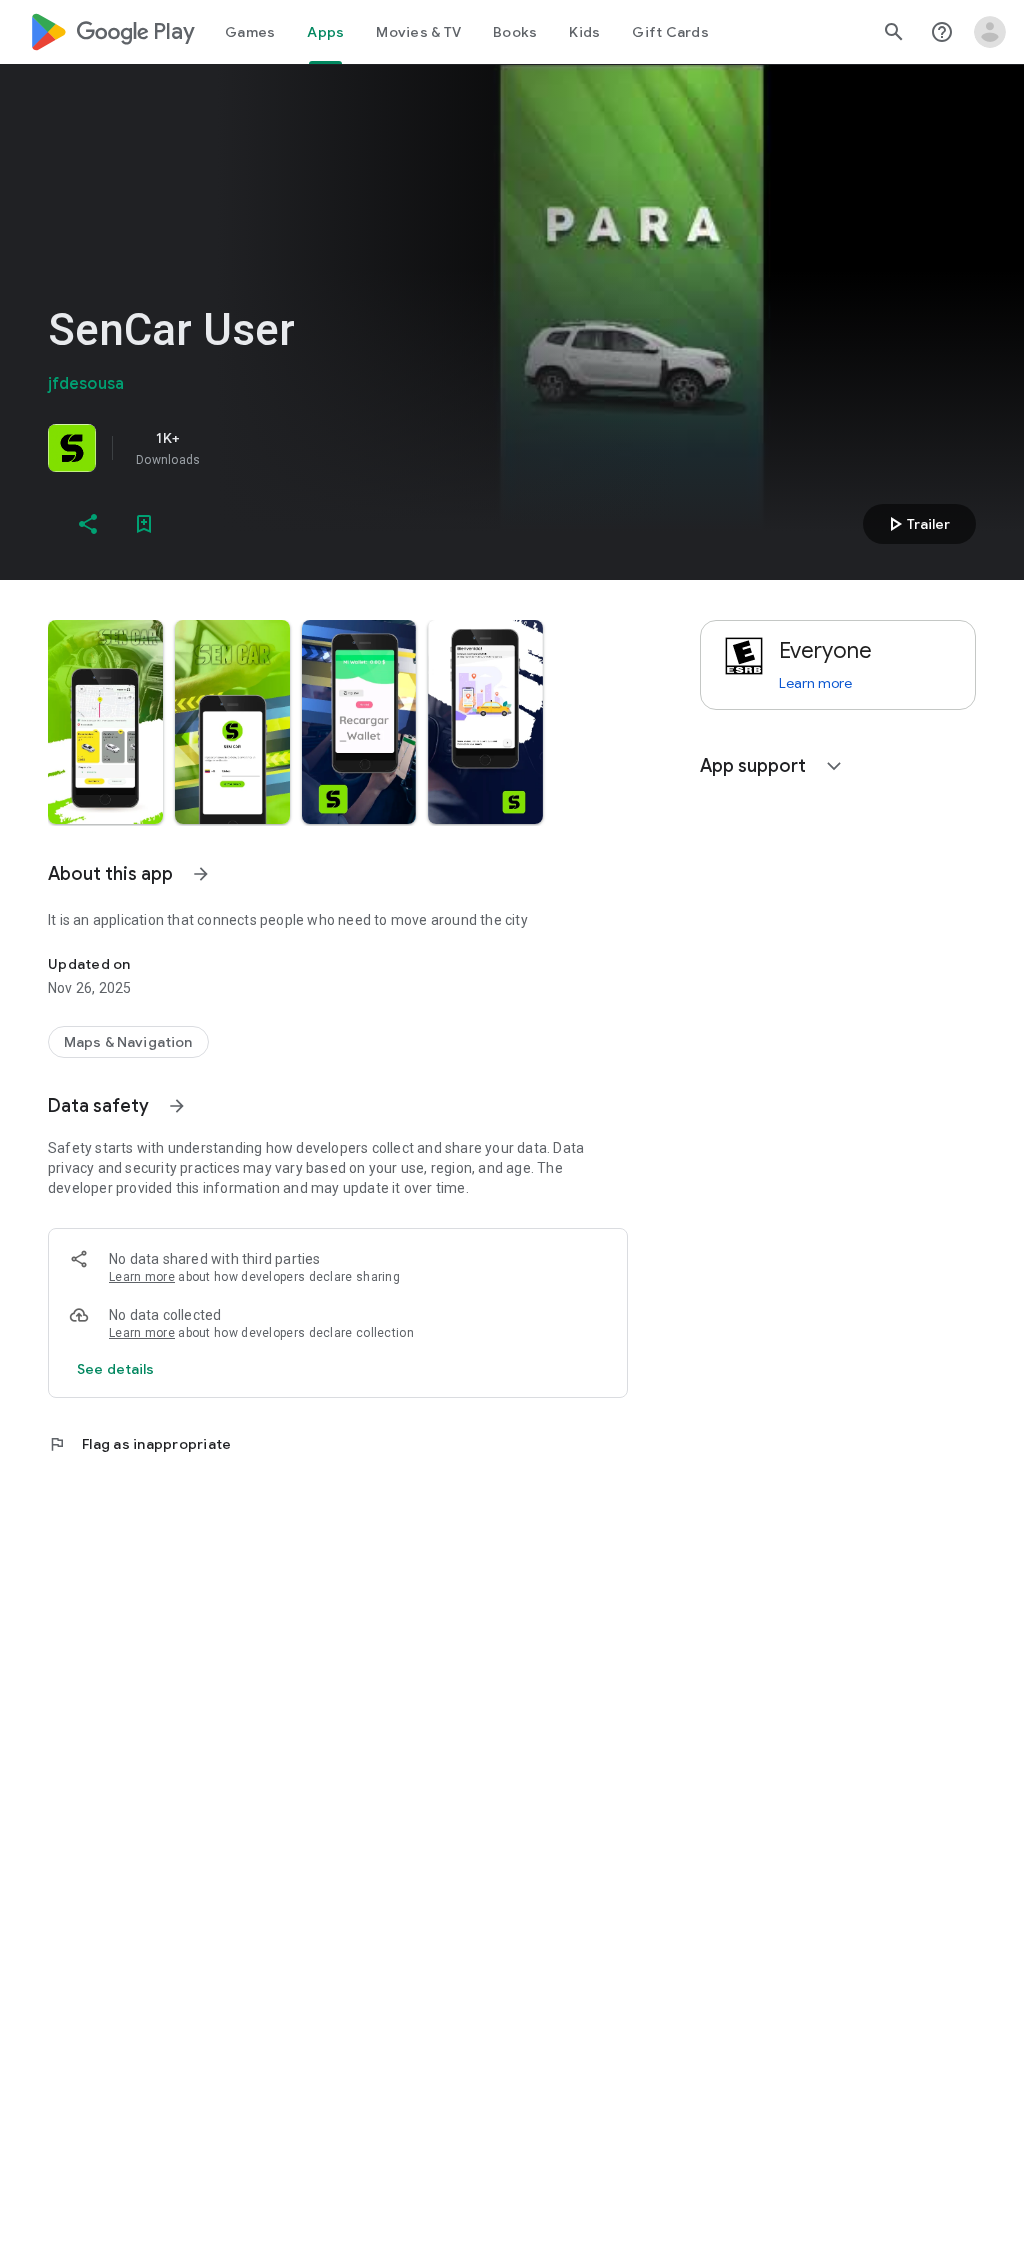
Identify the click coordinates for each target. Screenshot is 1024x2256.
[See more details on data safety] (116, 1369)
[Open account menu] (990, 32)
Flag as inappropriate (139, 1444)
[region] (328, 448)
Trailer (916, 524)
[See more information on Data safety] (177, 1106)
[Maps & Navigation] (128, 1042)
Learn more (142, 1277)
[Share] (88, 524)
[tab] (250, 32)
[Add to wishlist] (144, 524)
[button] (105, 722)
